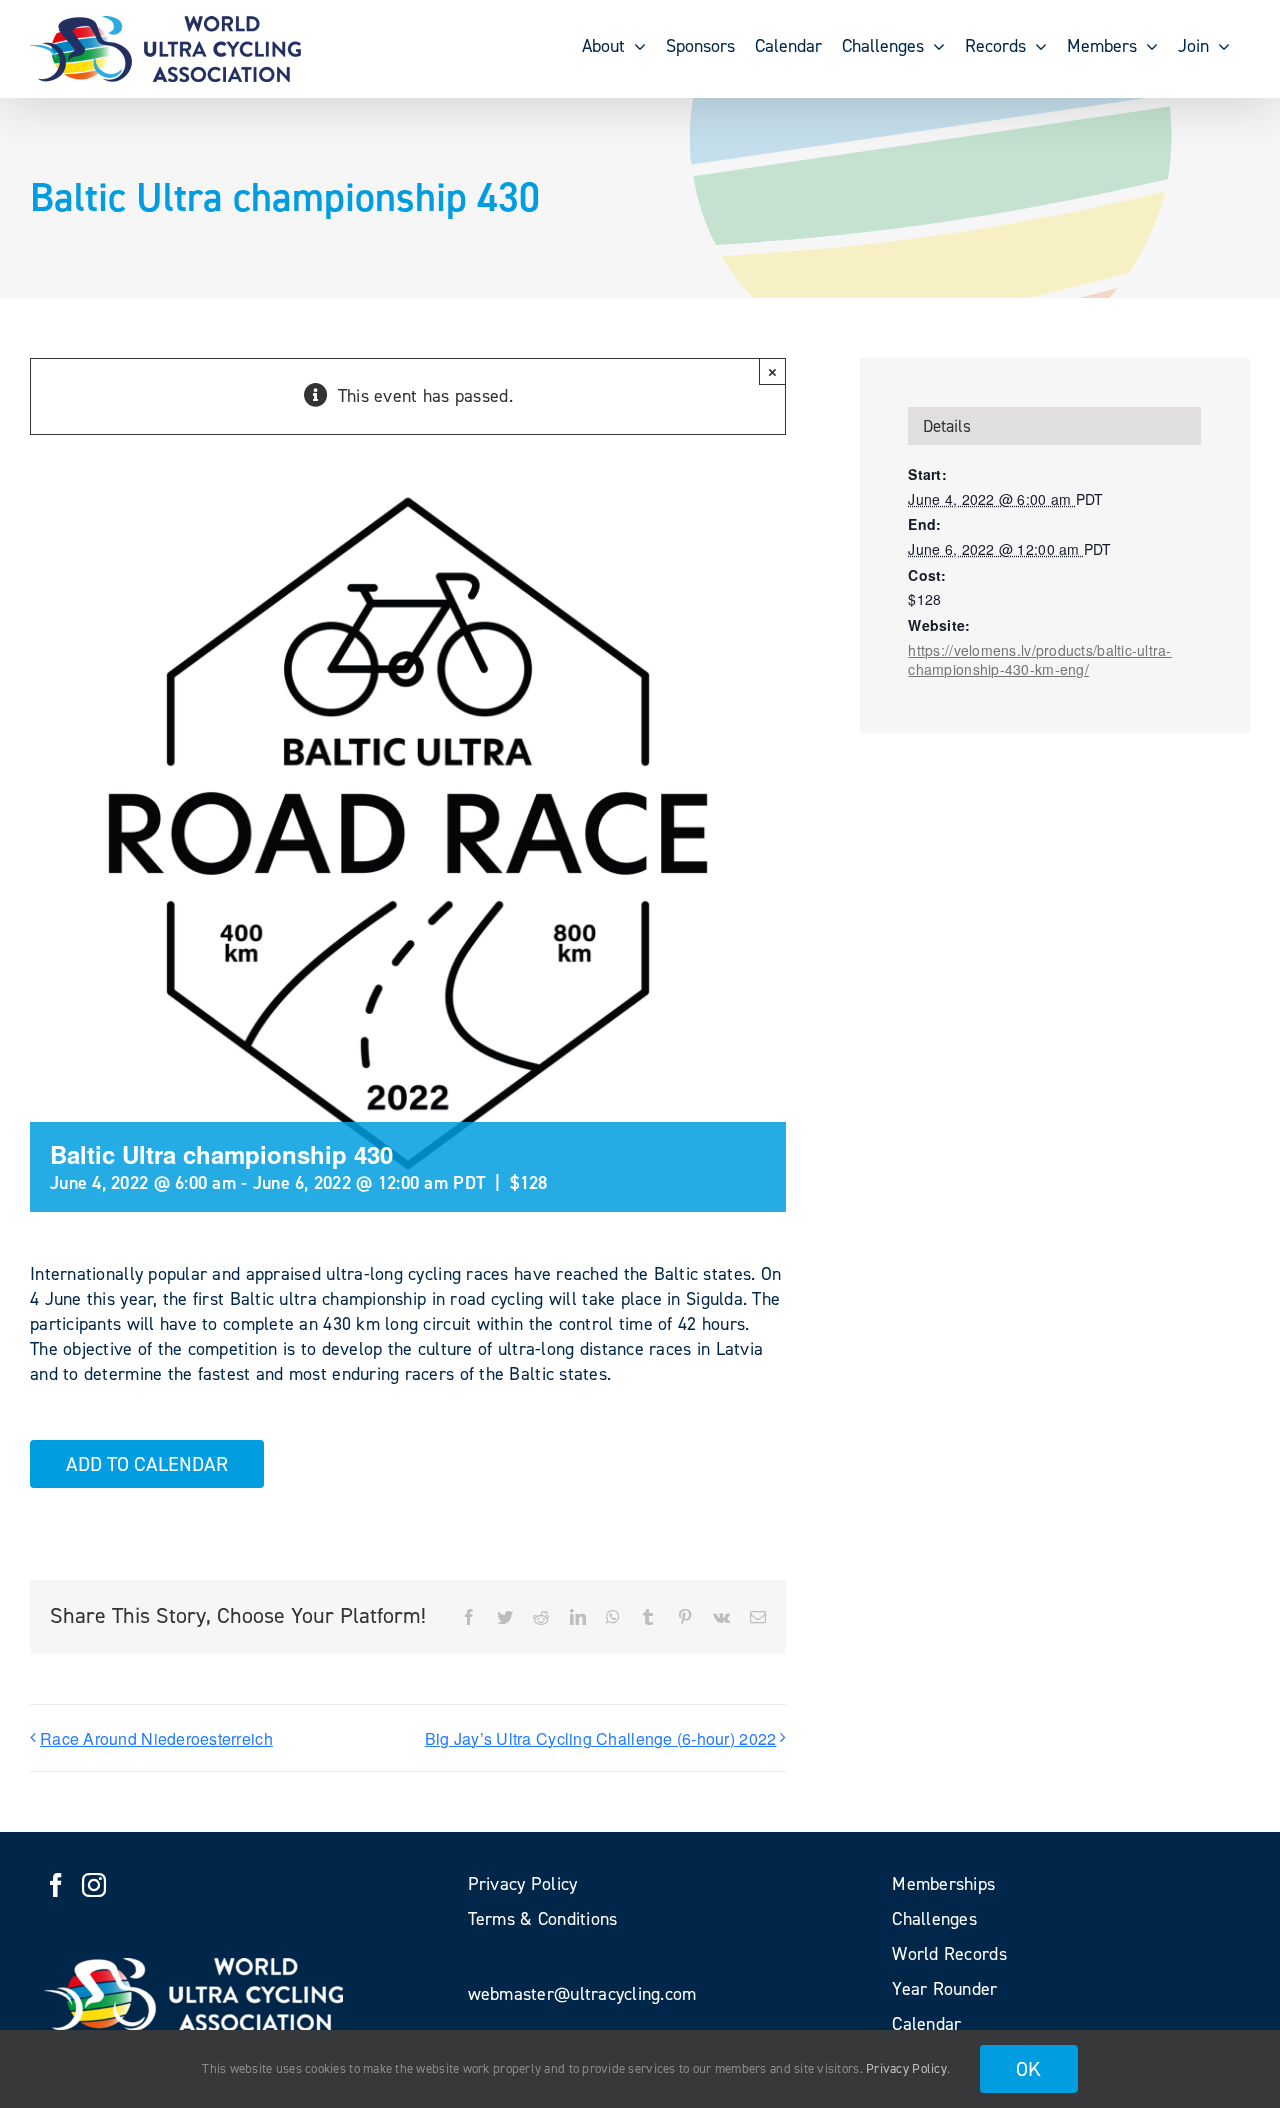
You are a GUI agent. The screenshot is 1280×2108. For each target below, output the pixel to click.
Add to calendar (147, 1464)
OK (1029, 2069)
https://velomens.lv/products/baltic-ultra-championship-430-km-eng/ (1039, 660)
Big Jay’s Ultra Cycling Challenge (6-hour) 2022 (601, 1738)
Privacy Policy (906, 2068)
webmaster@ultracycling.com (582, 1994)
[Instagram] (94, 1885)
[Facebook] (56, 1885)
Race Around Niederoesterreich (156, 1738)
